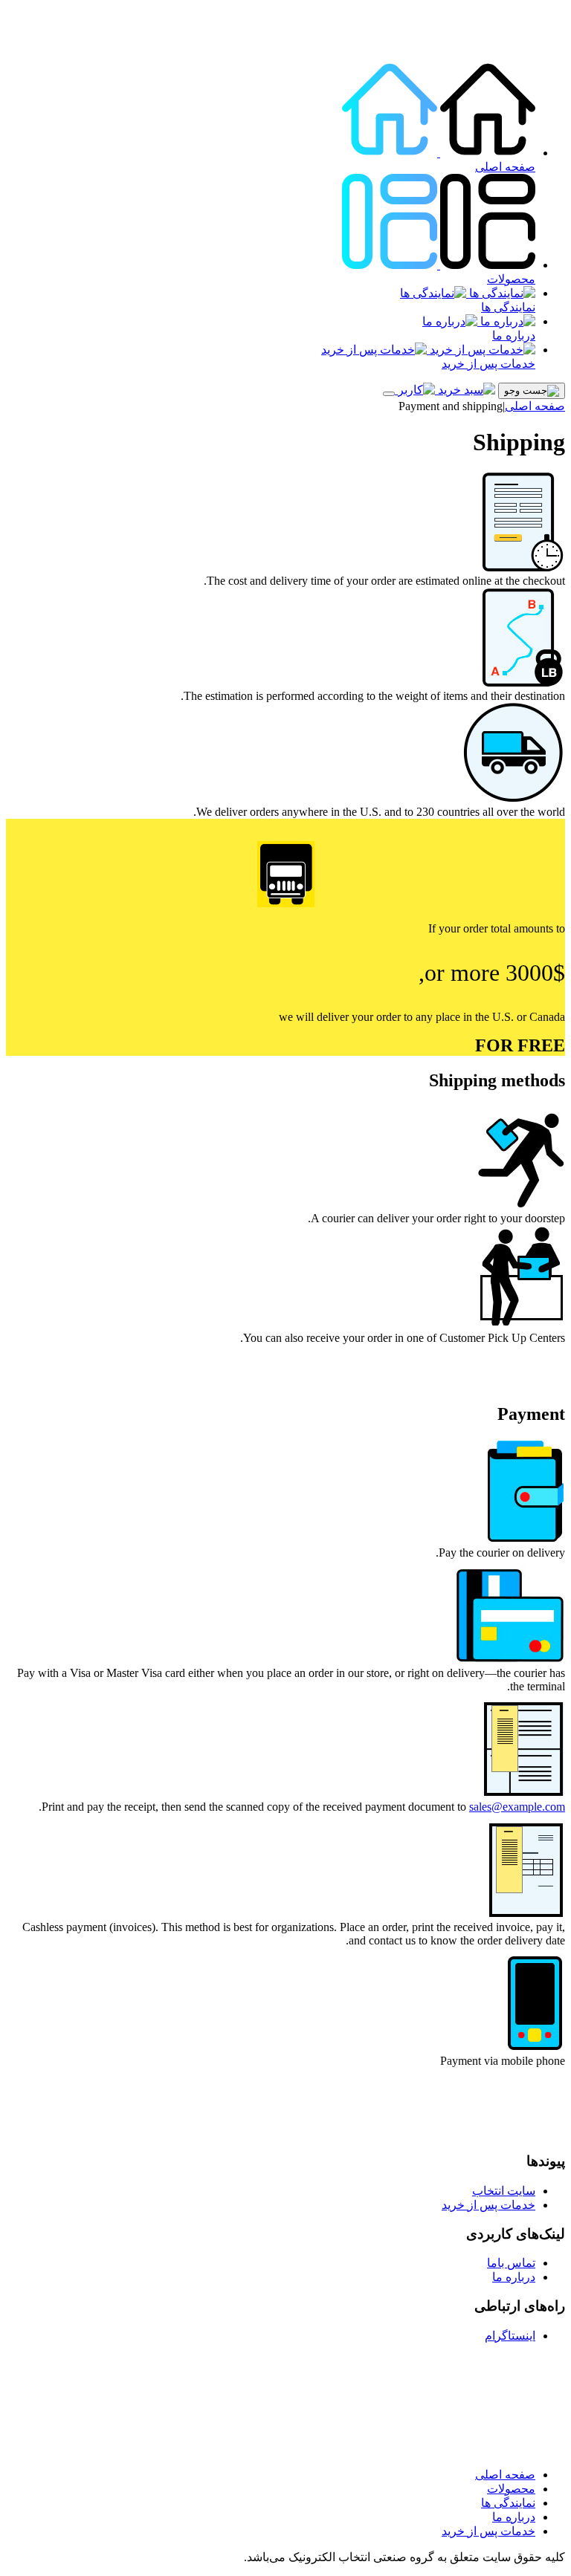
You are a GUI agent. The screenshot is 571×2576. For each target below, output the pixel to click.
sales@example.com (517, 1807)
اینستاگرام (510, 2336)
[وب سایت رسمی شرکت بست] (503, 43)
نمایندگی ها (508, 307)
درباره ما (514, 335)
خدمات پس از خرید (488, 364)
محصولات (511, 279)
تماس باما (511, 2263)
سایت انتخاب (504, 2191)
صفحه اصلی (505, 167)
